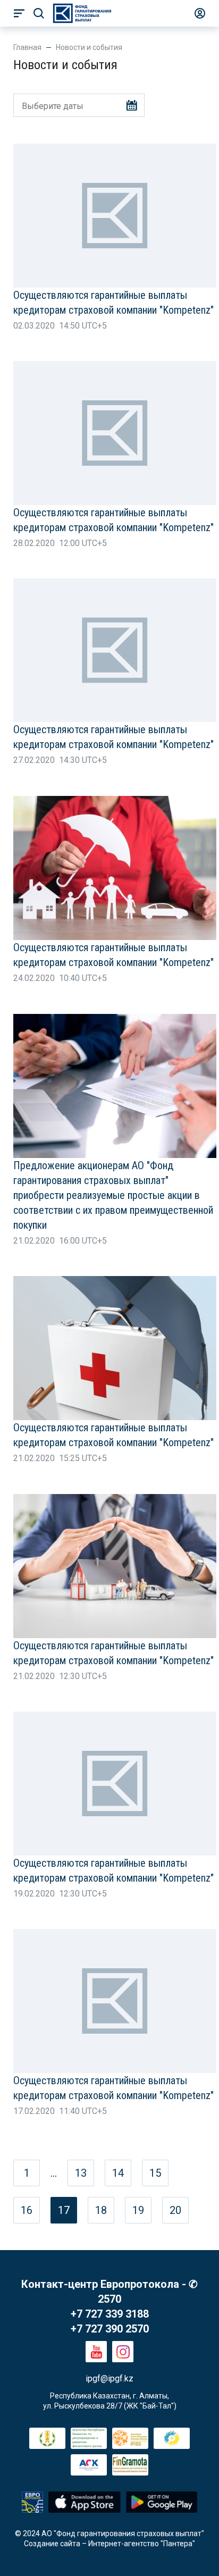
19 (138, 2210)
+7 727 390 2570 (110, 2329)
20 (175, 2210)
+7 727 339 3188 (110, 2314)
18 (101, 2210)
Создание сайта (52, 2544)
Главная (27, 47)
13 (81, 2173)
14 (118, 2173)
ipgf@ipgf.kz (109, 2378)
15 (155, 2173)
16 (27, 2210)
